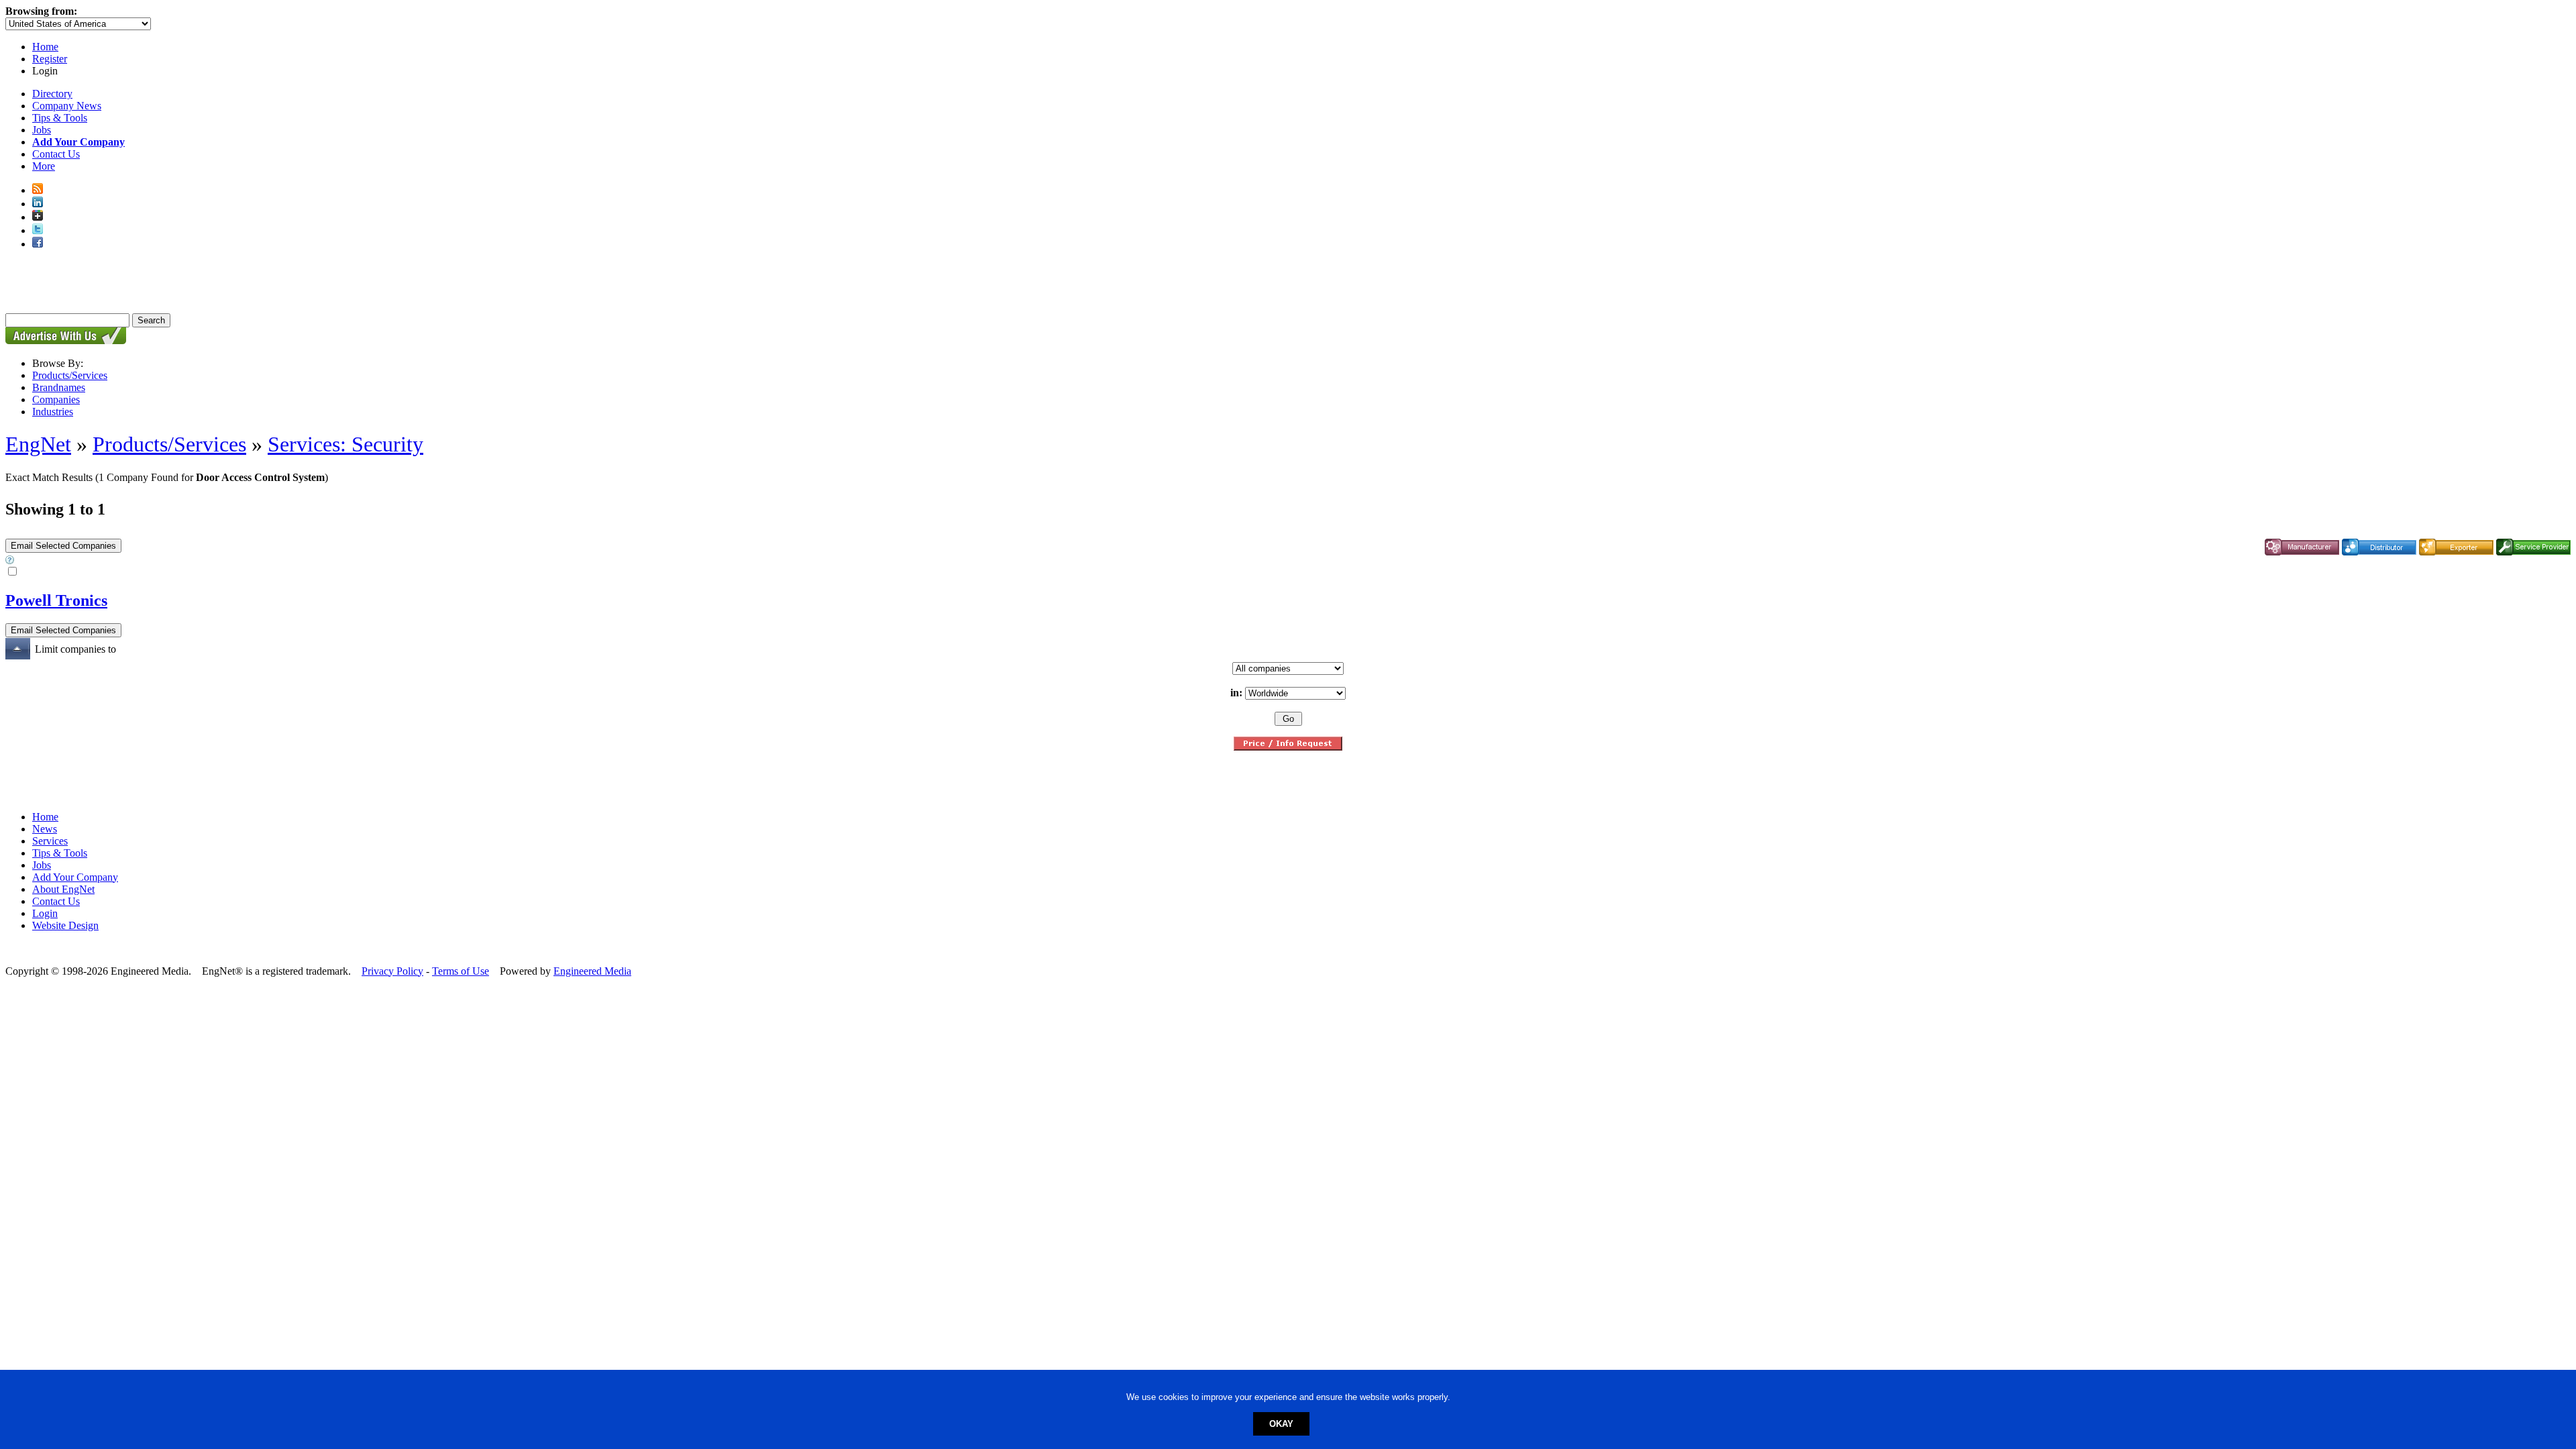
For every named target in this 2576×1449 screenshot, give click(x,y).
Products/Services (70, 375)
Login (45, 913)
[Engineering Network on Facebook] (38, 244)
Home (45, 47)
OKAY (1281, 1424)
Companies (56, 399)
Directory (52, 94)
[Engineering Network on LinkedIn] (38, 204)
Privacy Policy (392, 971)
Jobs (42, 130)
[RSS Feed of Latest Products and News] (38, 190)
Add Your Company (75, 877)
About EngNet (63, 889)
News (45, 829)
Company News (67, 106)
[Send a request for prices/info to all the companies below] (1288, 747)
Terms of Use (461, 971)
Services (50, 841)
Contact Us (56, 154)
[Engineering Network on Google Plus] (38, 217)
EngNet (38, 444)
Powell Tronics (56, 600)
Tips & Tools (60, 118)
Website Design (65, 925)
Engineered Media (592, 971)
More (44, 166)
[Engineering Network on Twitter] (38, 230)
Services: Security (345, 444)
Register (50, 59)
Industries (53, 412)
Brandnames (59, 387)
